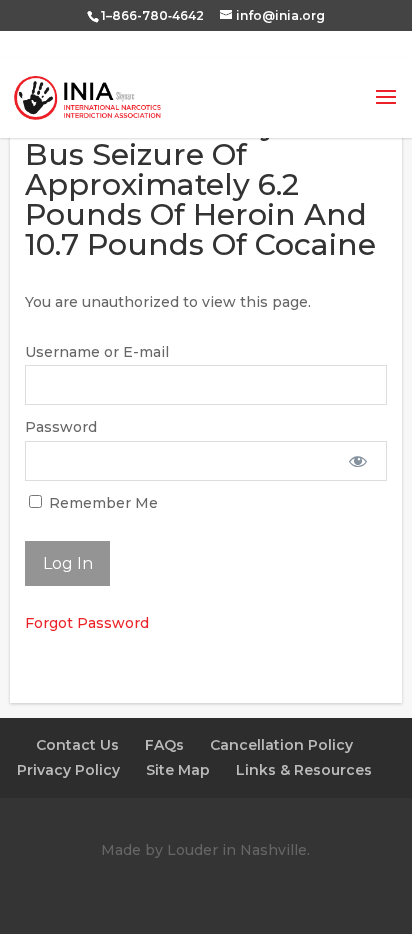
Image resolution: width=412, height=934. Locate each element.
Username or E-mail (97, 352)
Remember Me (101, 503)
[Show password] (357, 461)
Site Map (178, 770)
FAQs (164, 745)
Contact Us (77, 745)
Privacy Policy (68, 770)
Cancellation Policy (281, 745)
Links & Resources (304, 770)
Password (61, 427)
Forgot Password (87, 623)
